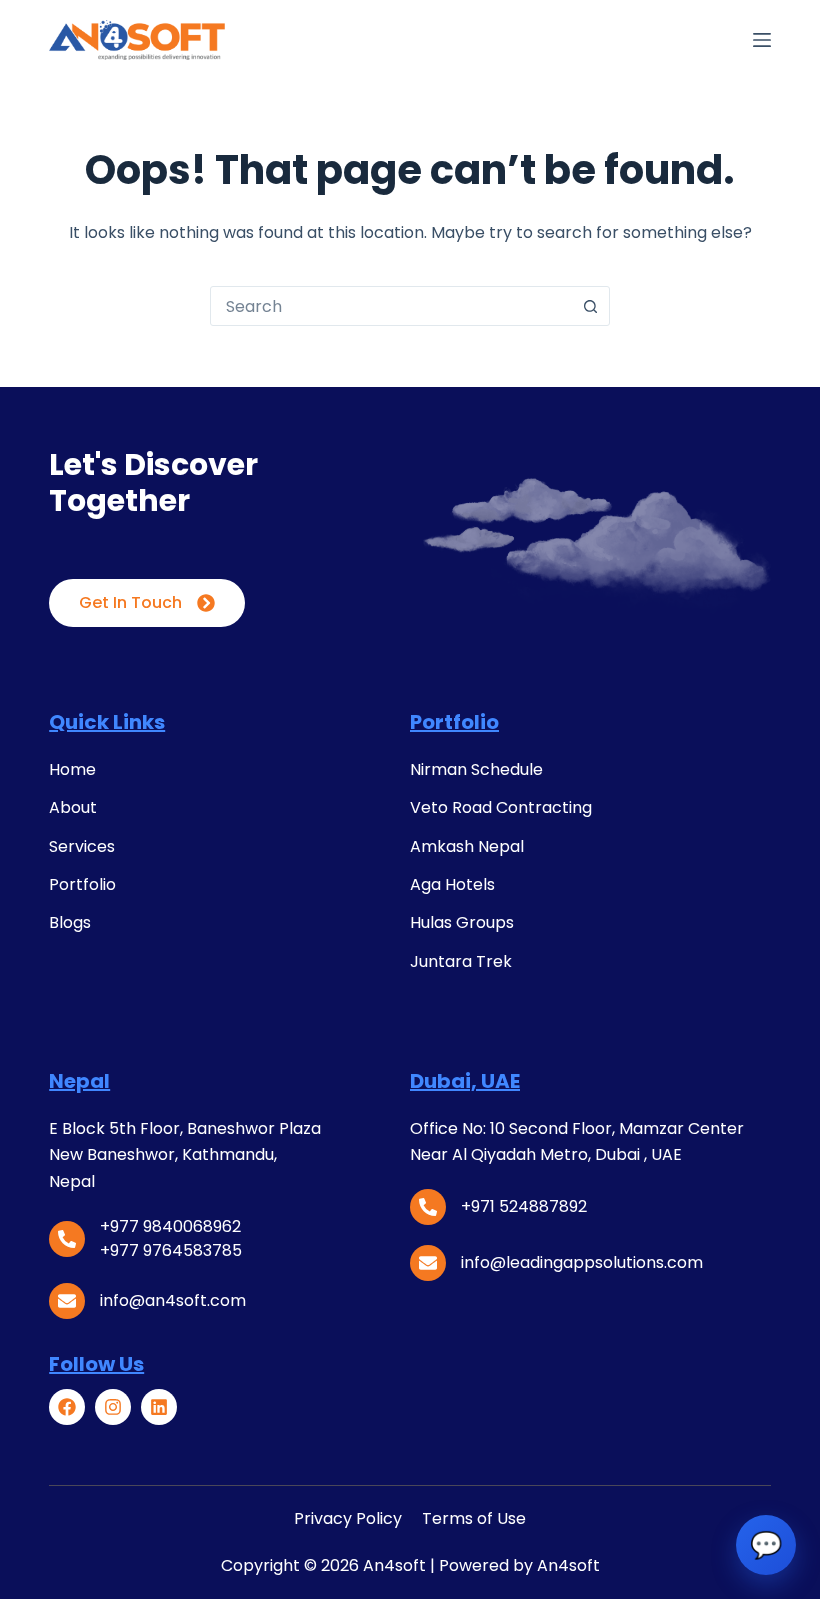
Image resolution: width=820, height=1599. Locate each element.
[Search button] (590, 306)
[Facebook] (67, 1407)
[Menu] (762, 40)
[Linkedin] (159, 1407)
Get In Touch (130, 602)
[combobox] (391, 306)
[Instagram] (113, 1407)
